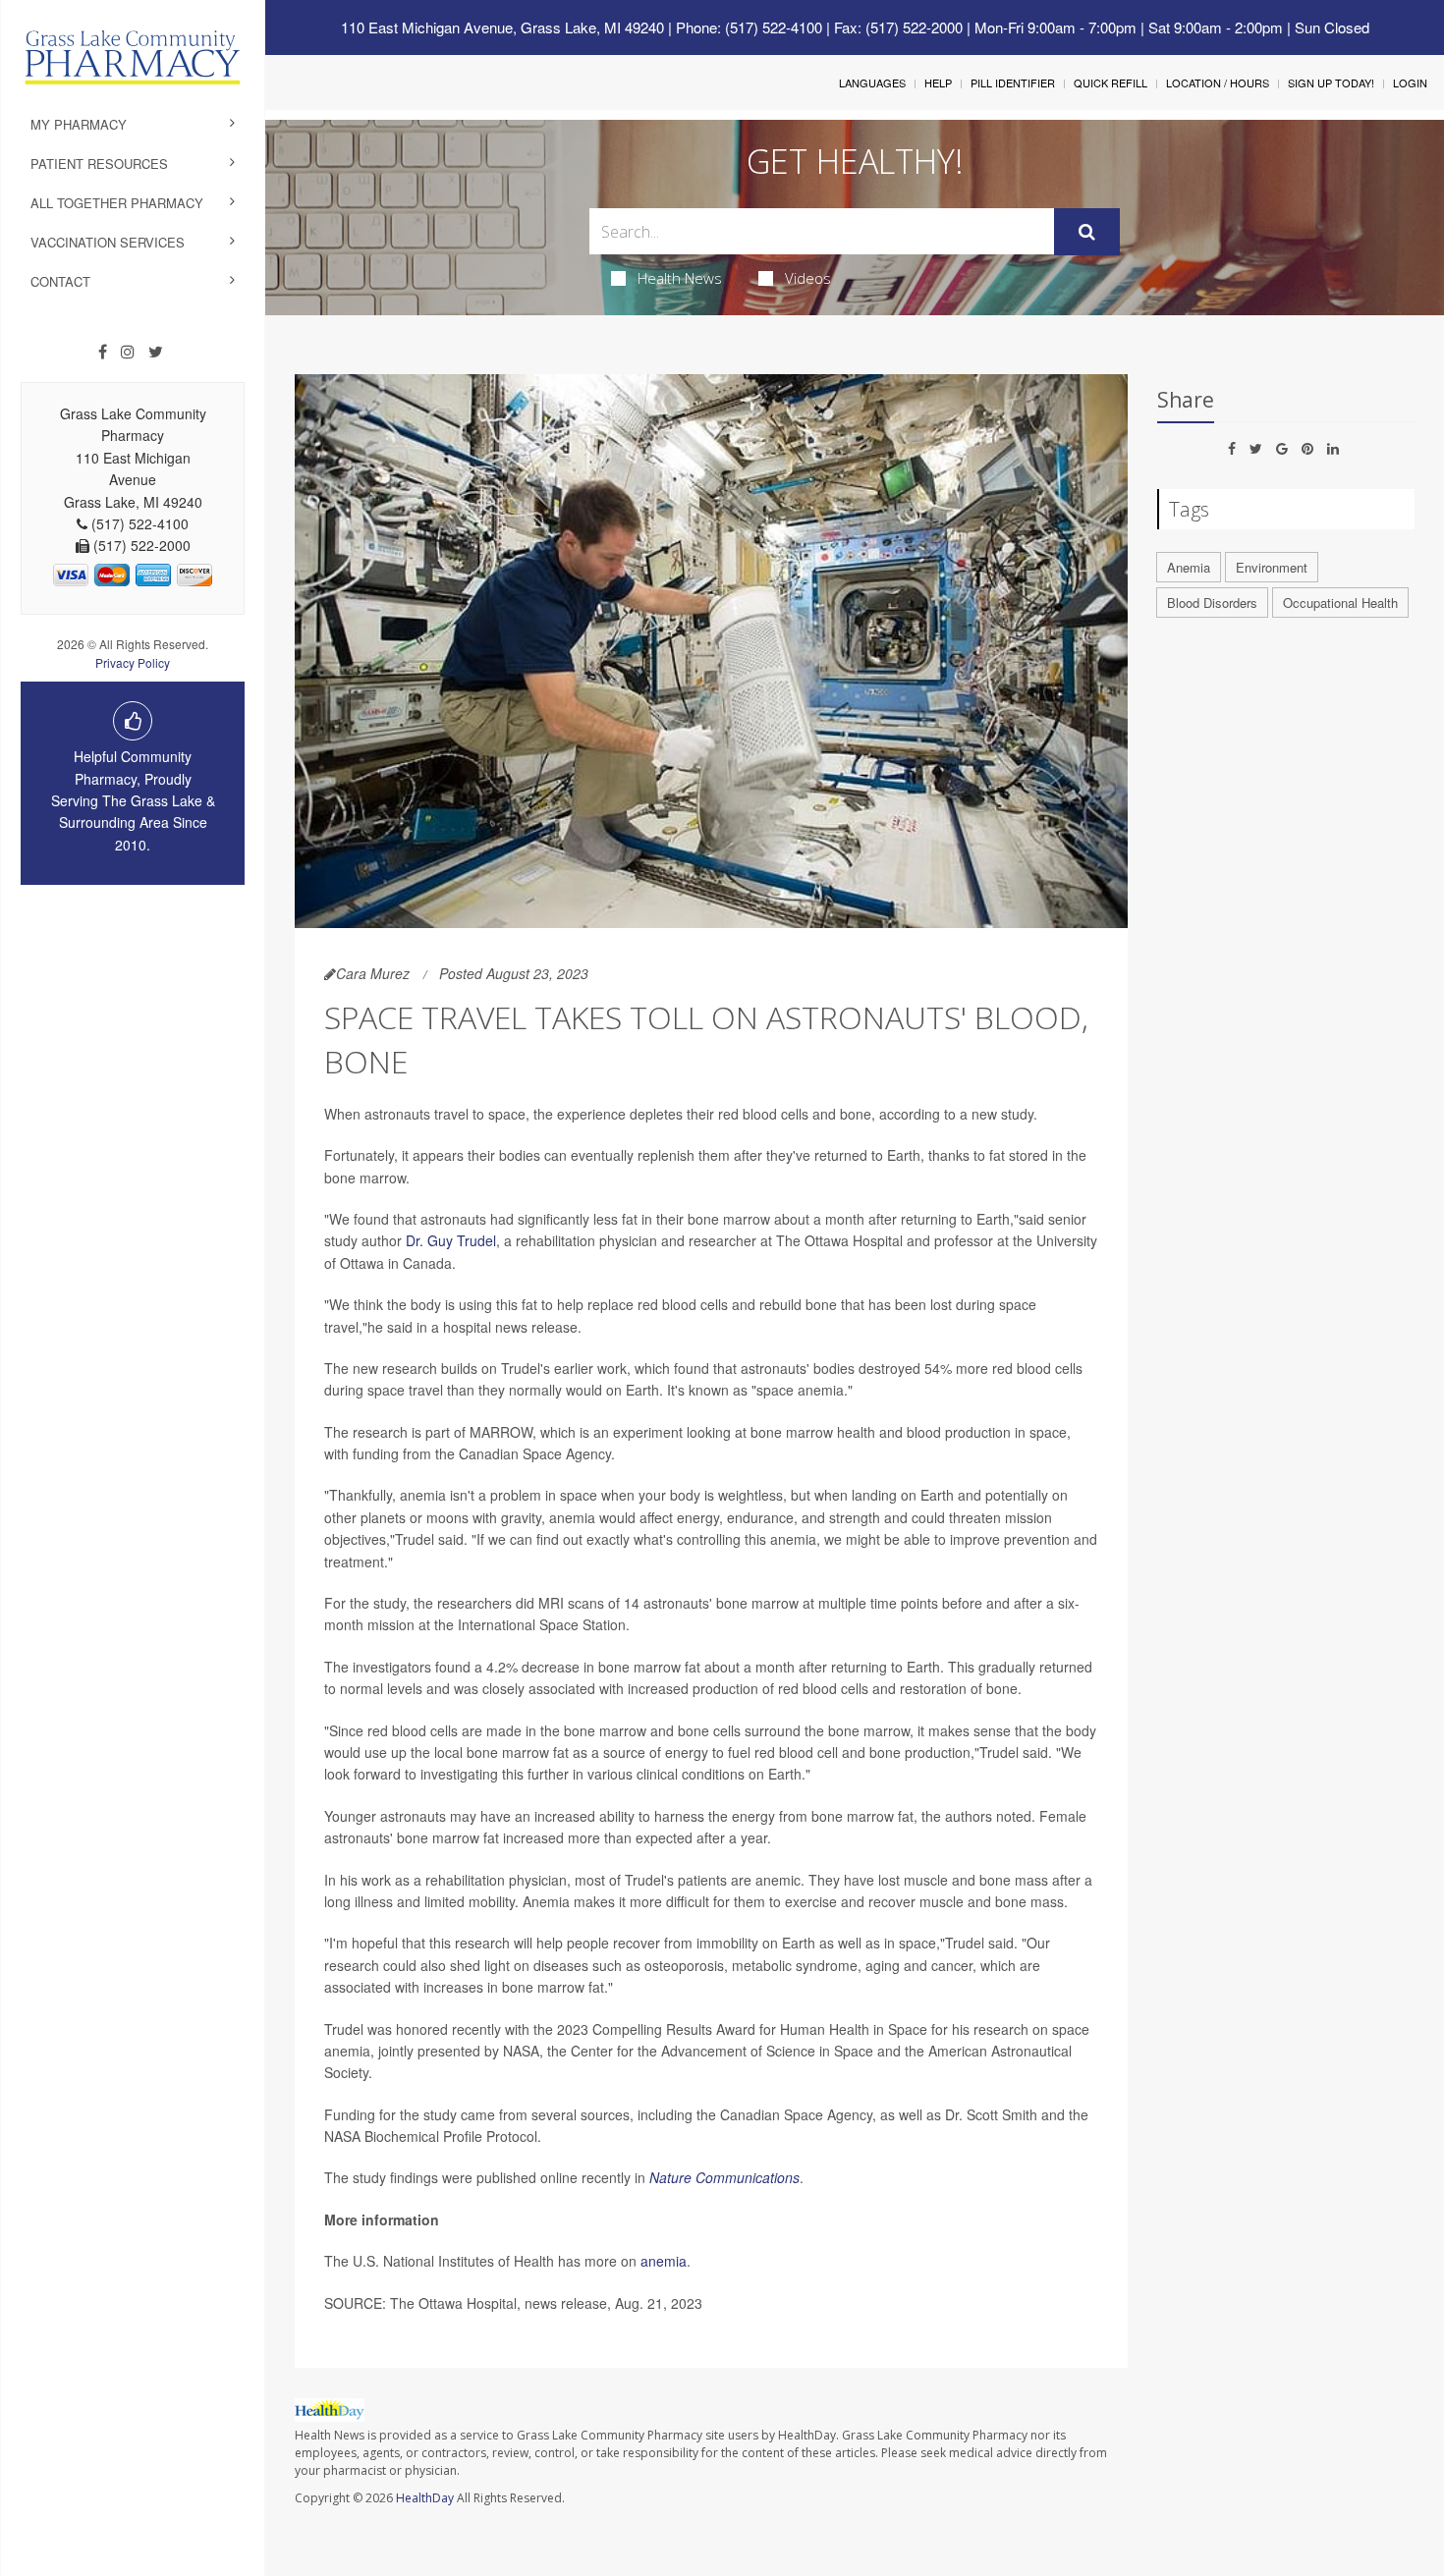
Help (938, 82)
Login (1410, 82)
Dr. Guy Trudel (451, 1240)
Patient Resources (99, 164)
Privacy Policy (133, 662)
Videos (808, 278)
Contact (60, 281)
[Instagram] (128, 352)
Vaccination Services (108, 242)
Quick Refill (1111, 82)
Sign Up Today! (1331, 82)
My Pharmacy (79, 124)
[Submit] (1087, 232)
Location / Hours (1218, 82)
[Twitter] (156, 352)
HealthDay (425, 2498)
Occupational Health (1340, 603)
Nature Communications (724, 2177)
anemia (664, 2261)
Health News (680, 278)
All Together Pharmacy (117, 203)
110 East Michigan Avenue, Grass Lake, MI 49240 (502, 27)
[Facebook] (103, 352)
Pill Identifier (1013, 82)
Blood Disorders (1212, 603)
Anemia (1189, 567)
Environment (1272, 567)
